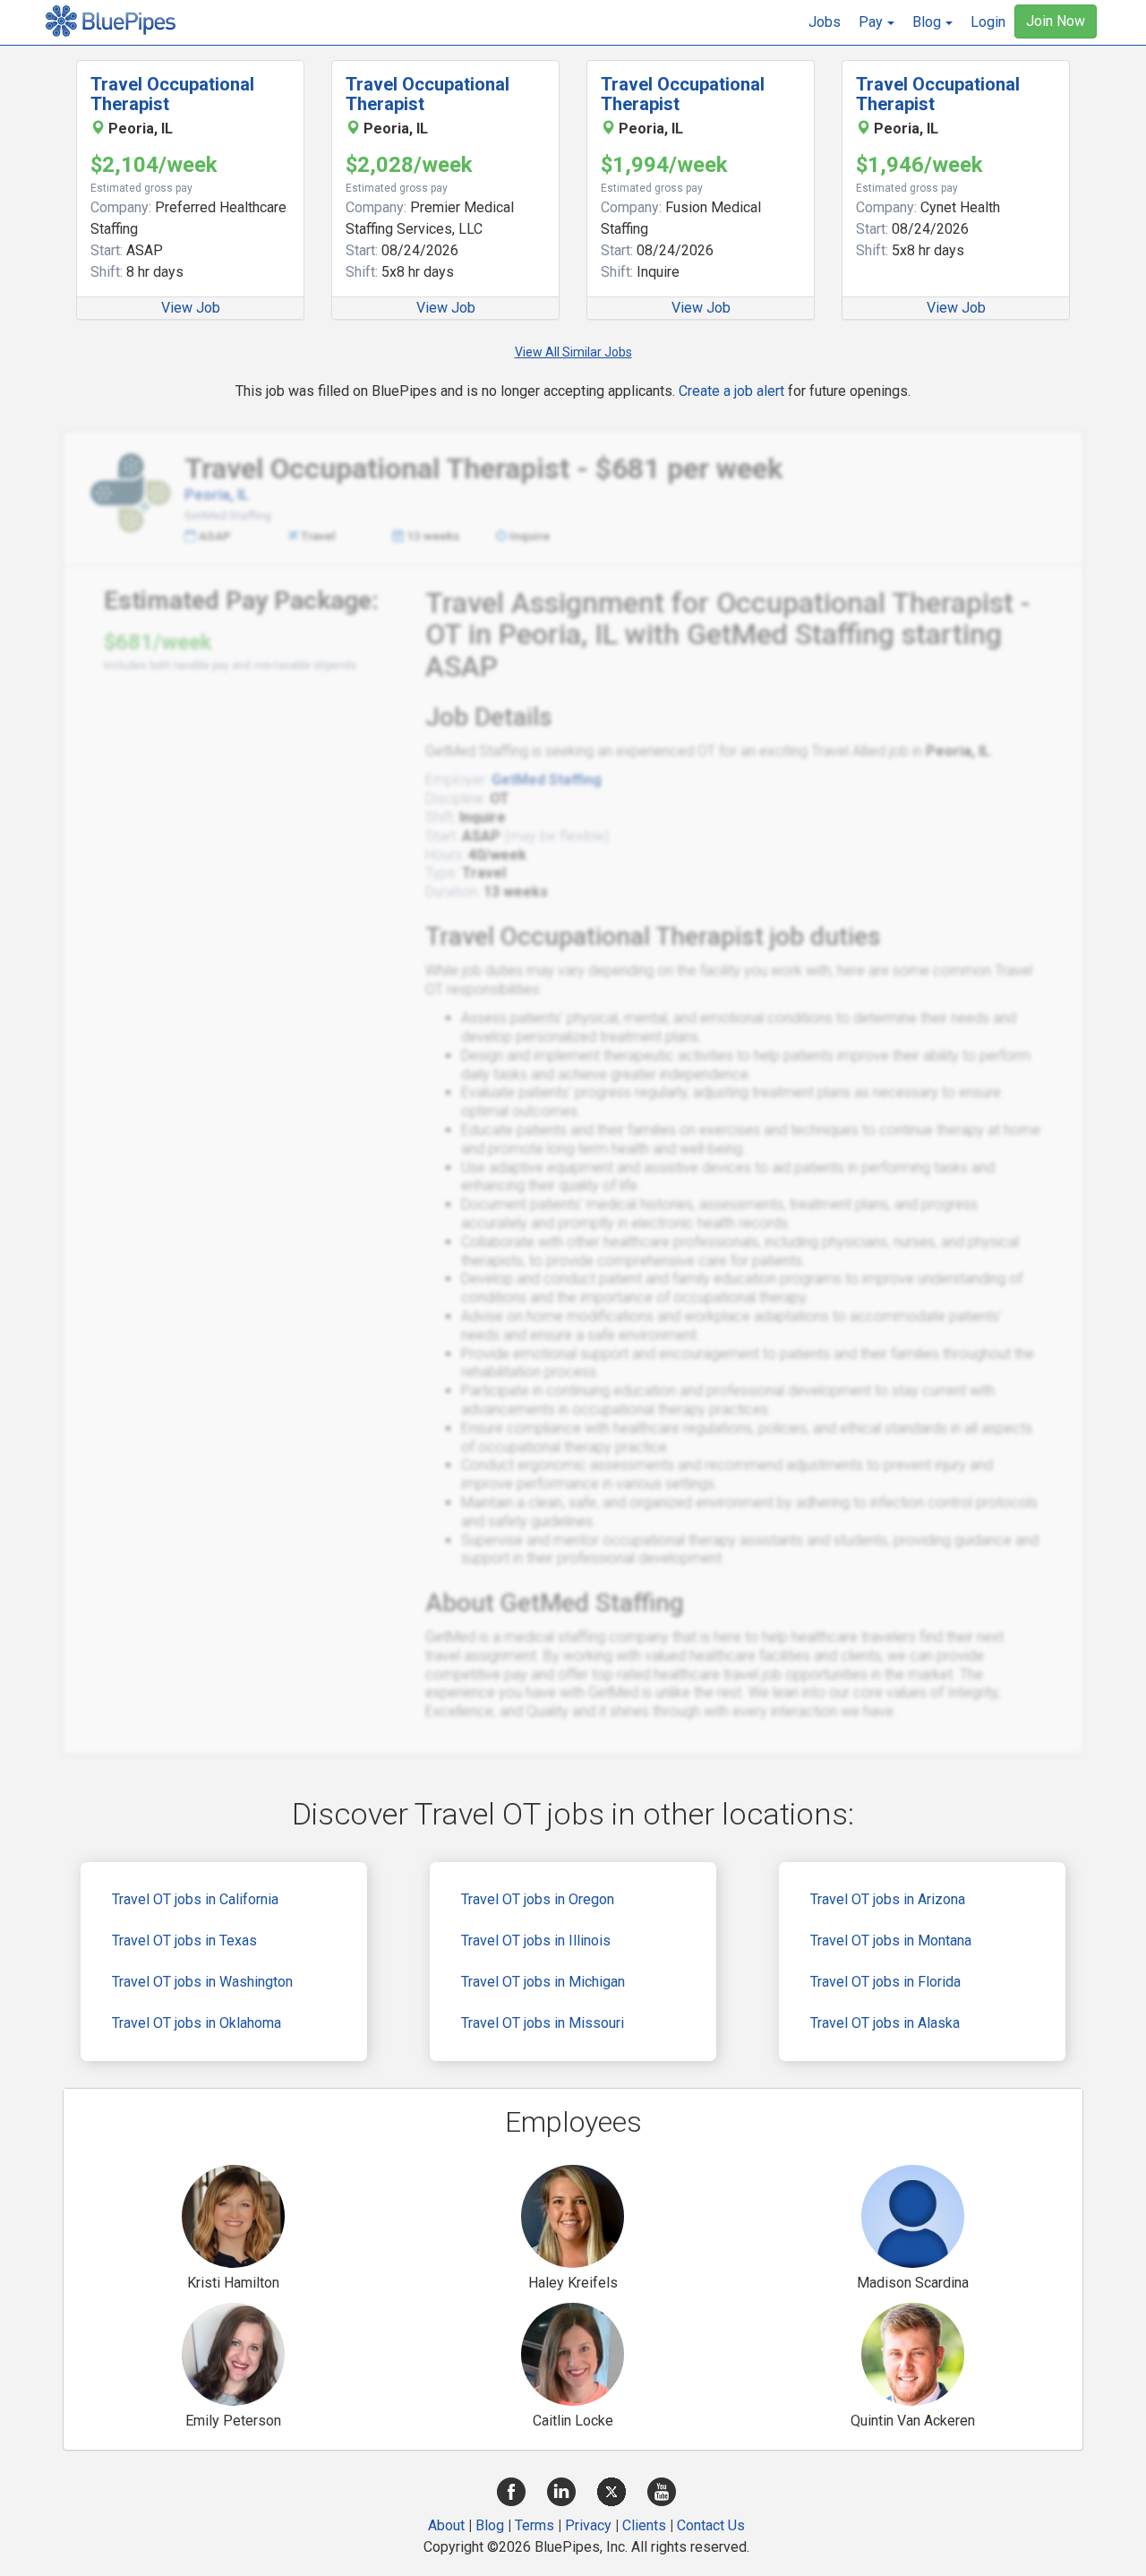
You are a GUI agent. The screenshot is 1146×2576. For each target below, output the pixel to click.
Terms (535, 2525)
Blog (490, 2525)
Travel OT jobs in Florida (885, 1982)
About (446, 2525)
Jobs (825, 22)
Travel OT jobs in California (195, 1899)
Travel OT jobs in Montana (891, 1941)
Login (988, 22)
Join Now (1056, 21)
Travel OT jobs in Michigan (543, 1982)
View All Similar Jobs (573, 352)
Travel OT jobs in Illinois (536, 1941)
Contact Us (711, 2525)
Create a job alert (731, 391)
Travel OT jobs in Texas (184, 1941)
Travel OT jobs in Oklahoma (197, 2023)
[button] (877, 22)
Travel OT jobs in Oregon (538, 1899)
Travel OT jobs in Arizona (888, 1899)
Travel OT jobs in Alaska (885, 2023)
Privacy (588, 2525)
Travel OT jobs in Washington (202, 1982)
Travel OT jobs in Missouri (543, 2023)
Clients (644, 2525)
